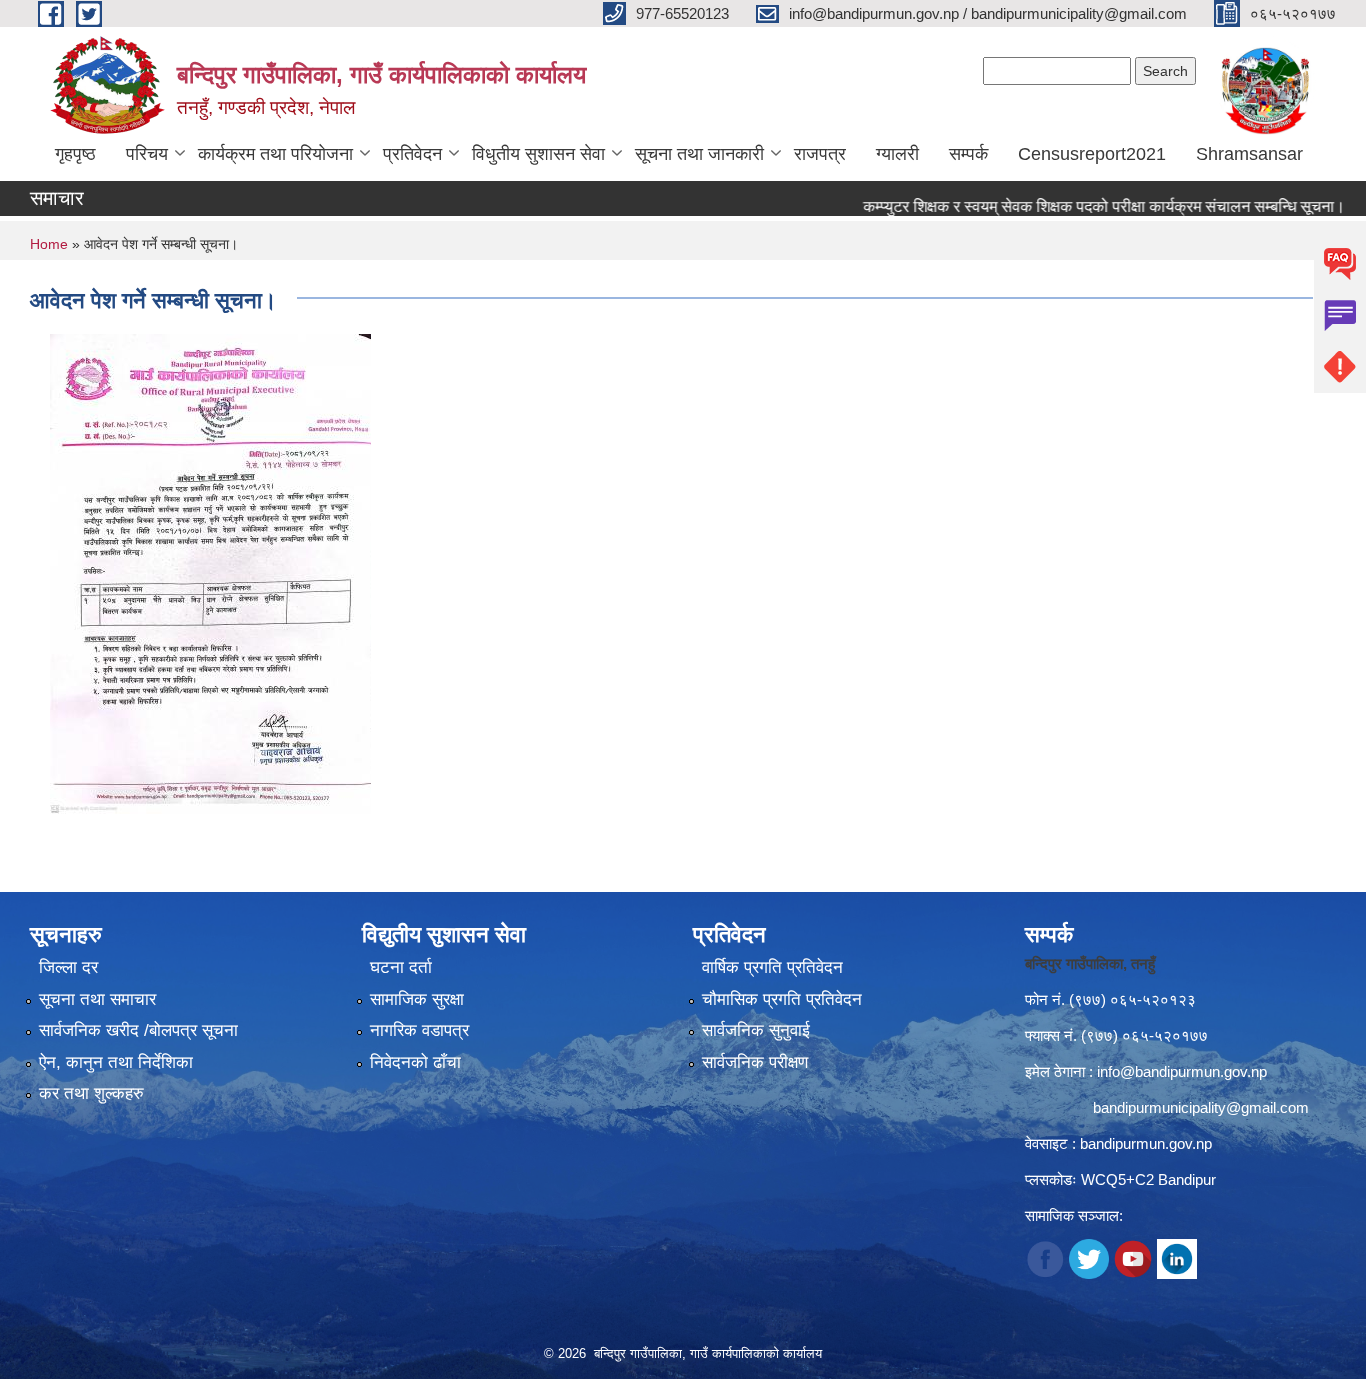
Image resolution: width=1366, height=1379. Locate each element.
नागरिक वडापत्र (419, 1030)
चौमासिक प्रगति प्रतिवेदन (782, 999)
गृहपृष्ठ (75, 154)
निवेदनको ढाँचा (415, 1062)
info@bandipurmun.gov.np (1182, 1071)
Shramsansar (1249, 154)
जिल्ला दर (68, 967)
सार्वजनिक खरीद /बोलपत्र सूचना (138, 1030)
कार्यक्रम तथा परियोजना (275, 154)
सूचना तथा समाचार (97, 999)
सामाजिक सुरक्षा (417, 999)
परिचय (147, 154)
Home (49, 244)
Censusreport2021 (1092, 154)
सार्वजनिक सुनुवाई (756, 1030)
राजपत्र (820, 154)
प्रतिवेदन (412, 154)
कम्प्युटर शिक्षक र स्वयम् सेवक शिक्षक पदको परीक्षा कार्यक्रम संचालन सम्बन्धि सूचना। (1072, 206)
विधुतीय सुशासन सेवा (538, 154)
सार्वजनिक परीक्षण (755, 1062)
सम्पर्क (968, 154)
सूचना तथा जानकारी (699, 154)
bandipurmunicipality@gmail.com (1201, 1107)
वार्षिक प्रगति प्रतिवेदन (772, 967)
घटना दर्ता (401, 967)
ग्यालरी (897, 154)
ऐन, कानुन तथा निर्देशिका (116, 1062)
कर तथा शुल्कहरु (91, 1093)
